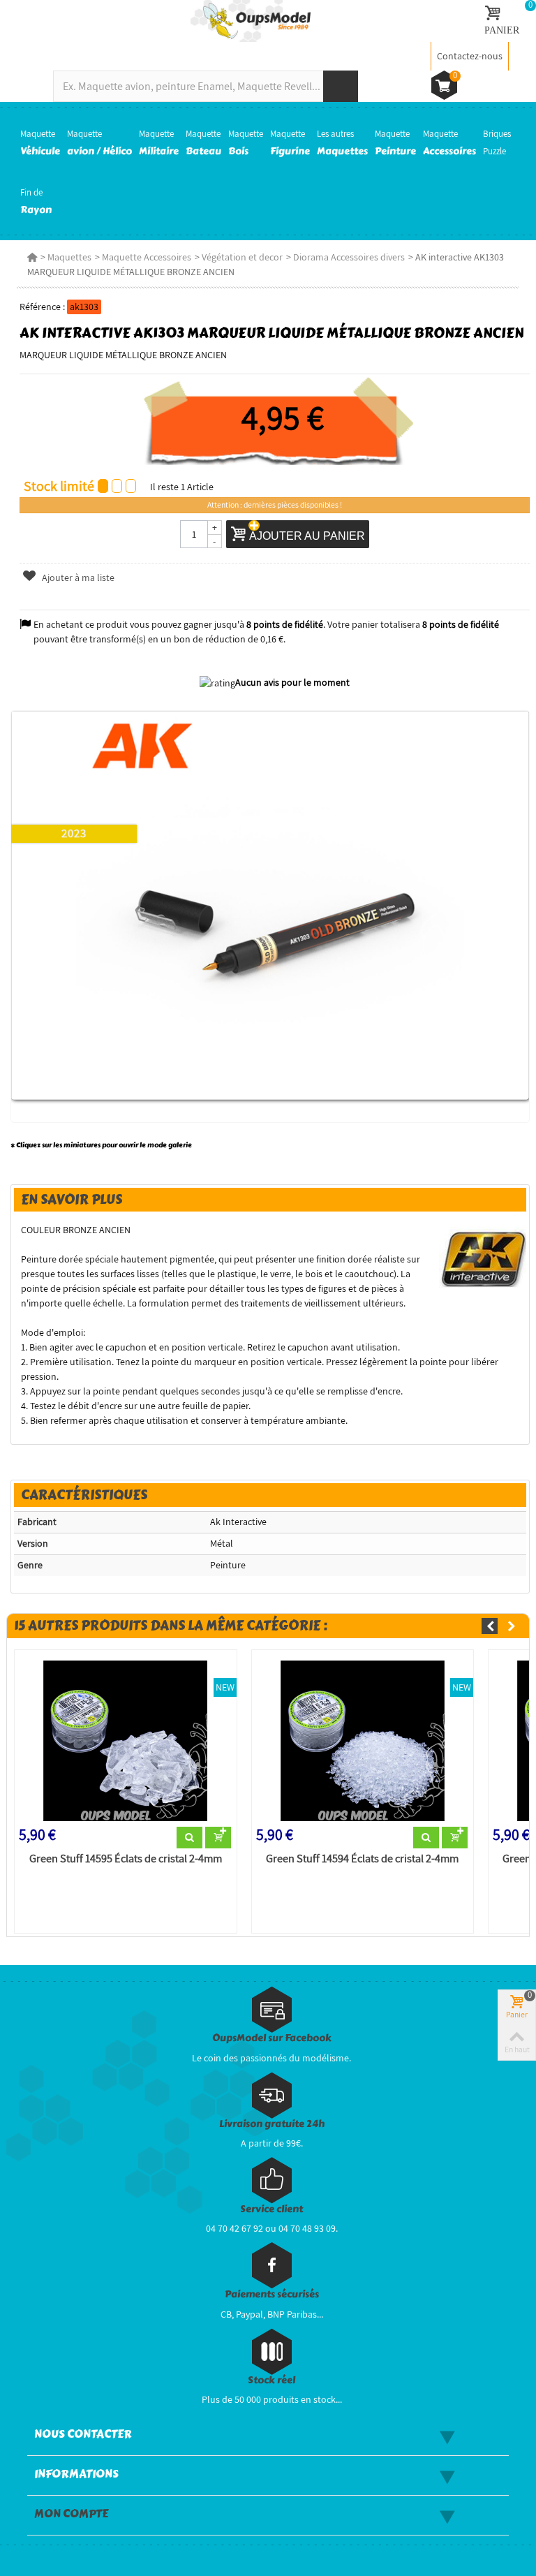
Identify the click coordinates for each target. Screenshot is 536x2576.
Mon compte (71, 2514)
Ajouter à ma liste (77, 577)
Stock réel (271, 2380)
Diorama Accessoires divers (349, 257)
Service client (271, 2209)
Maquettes (69, 257)
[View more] (189, 1838)
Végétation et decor (242, 257)
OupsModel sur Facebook (272, 2038)
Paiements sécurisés (272, 2294)
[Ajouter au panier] (218, 1838)
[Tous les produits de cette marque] (483, 1258)
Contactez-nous (470, 56)
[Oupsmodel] (251, 20)
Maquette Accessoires (147, 257)
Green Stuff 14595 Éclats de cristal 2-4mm (126, 1859)
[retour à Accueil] (32, 257)
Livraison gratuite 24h (272, 2124)
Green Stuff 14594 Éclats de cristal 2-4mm (362, 1859)
